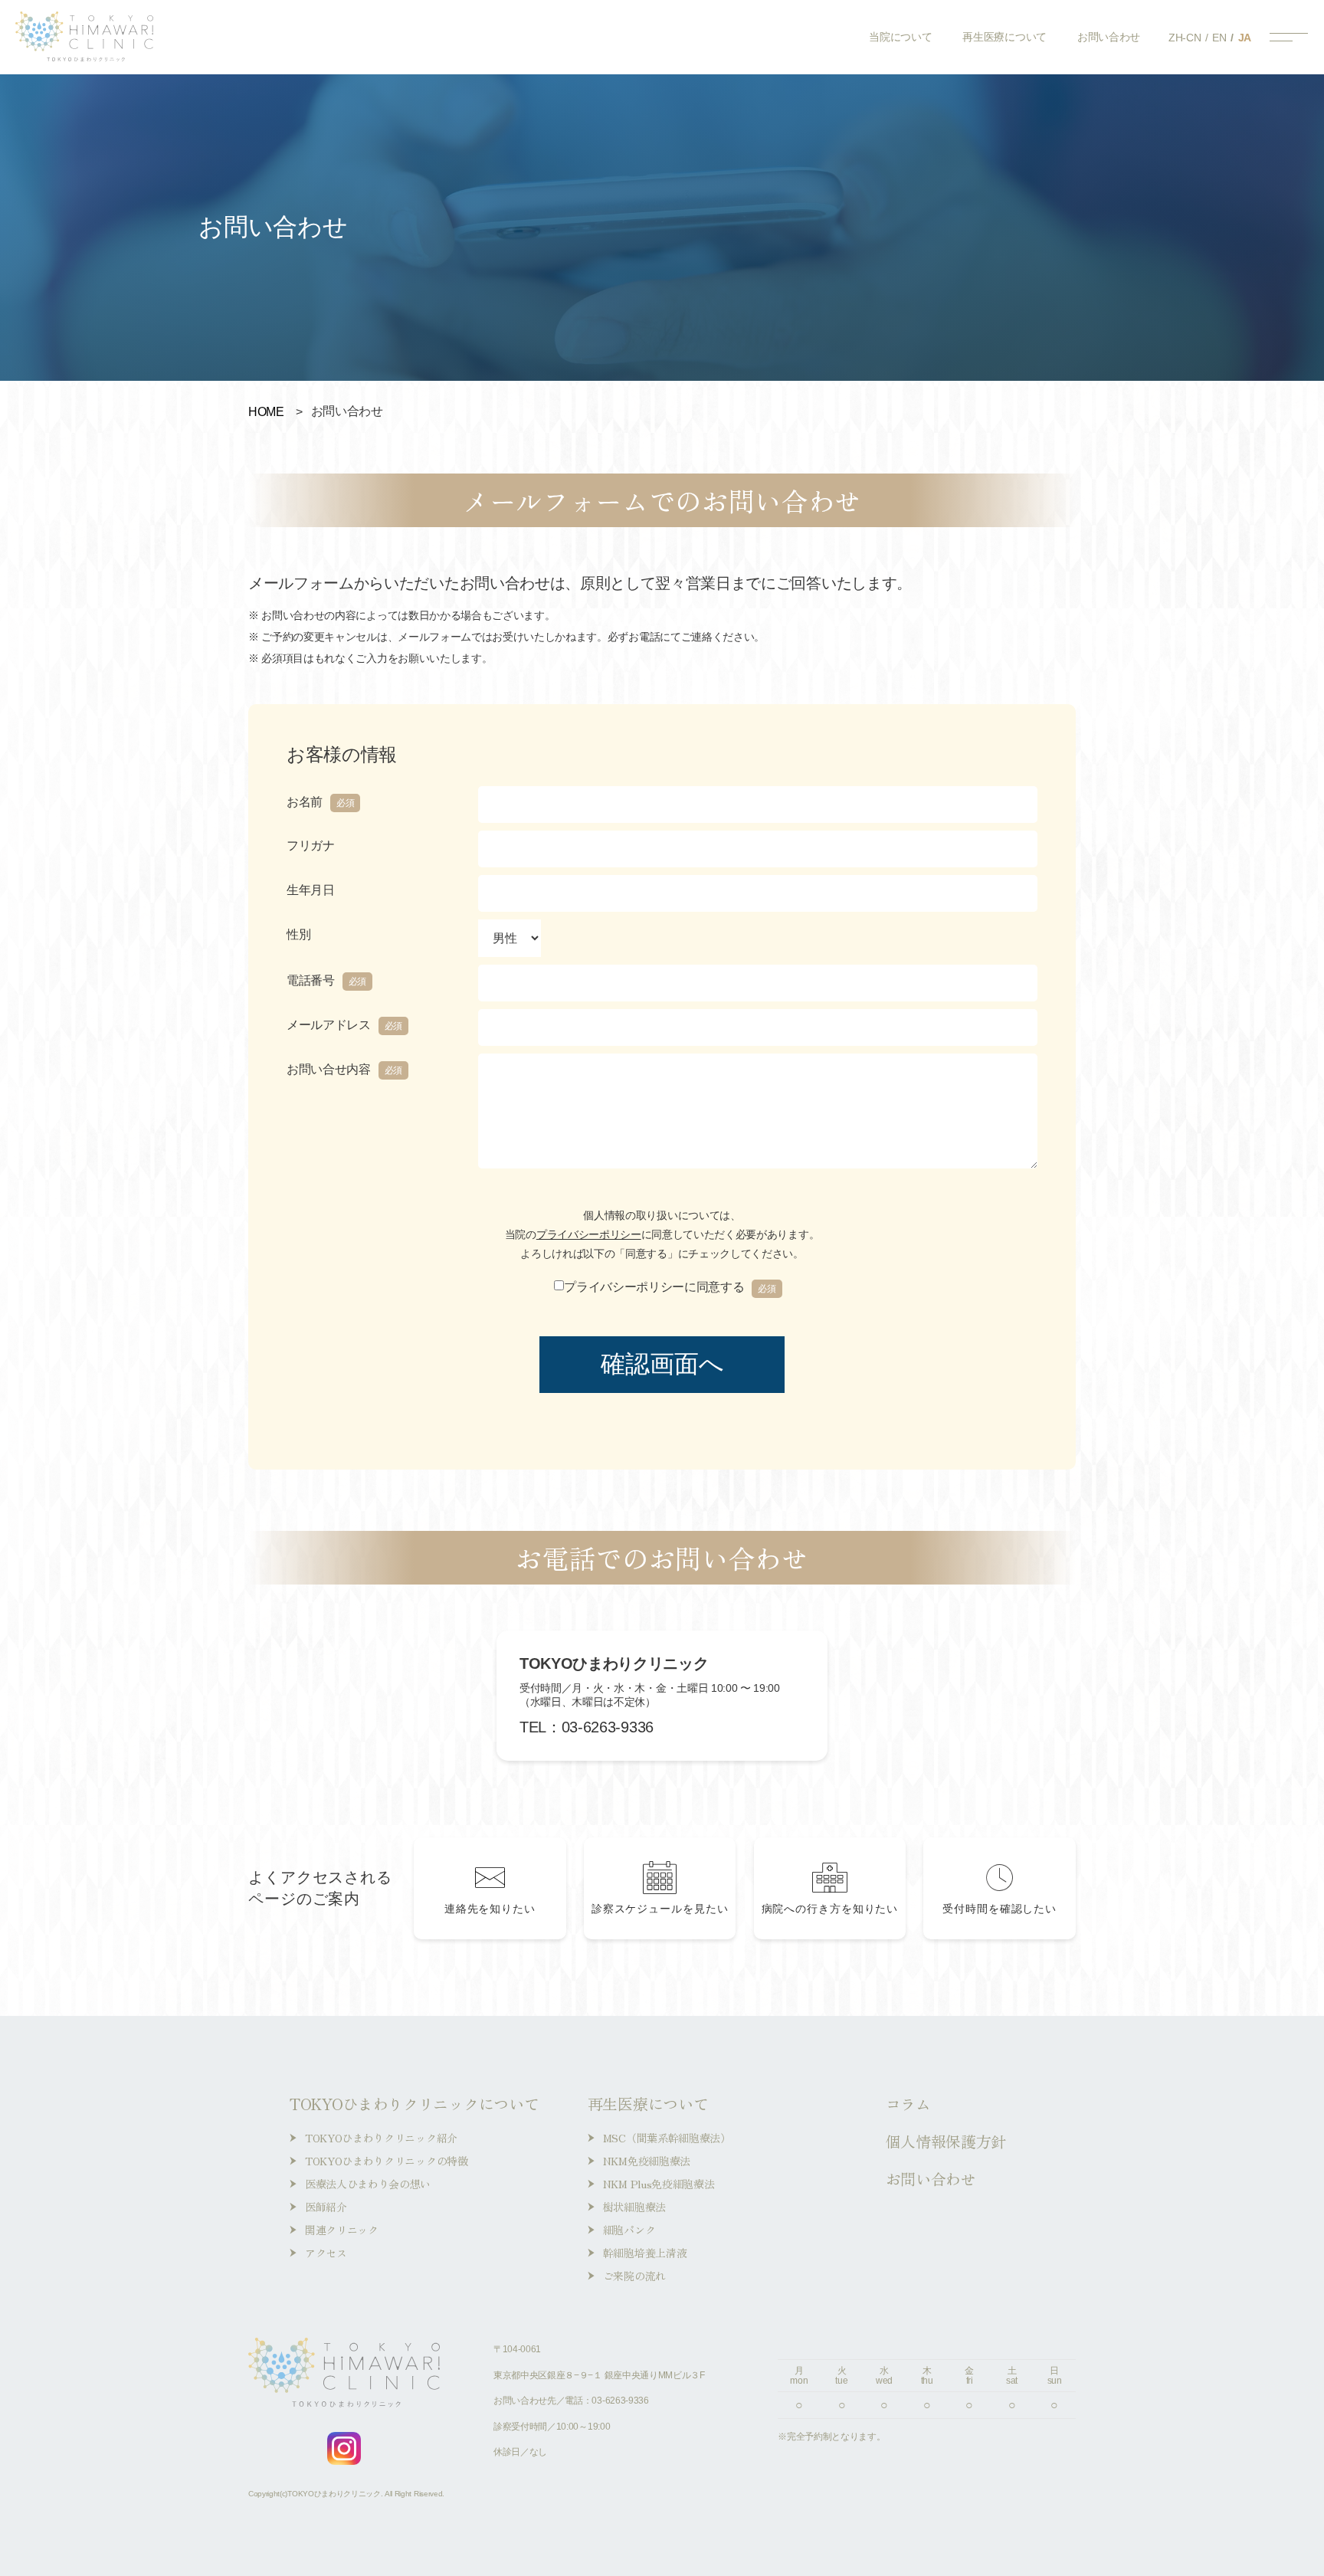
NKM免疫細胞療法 (647, 2161)
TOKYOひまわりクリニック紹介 (381, 2138)
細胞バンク (629, 2230)
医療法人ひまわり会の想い (368, 2184)
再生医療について (1004, 37)
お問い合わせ (1109, 37)
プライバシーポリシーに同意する (670, 1287)
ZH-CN (1185, 38)
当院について (900, 37)
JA (1245, 38)
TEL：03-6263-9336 (587, 1727)
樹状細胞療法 (634, 2207)
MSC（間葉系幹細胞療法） (667, 2138)
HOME (266, 412)
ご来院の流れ (634, 2276)
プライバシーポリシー (589, 1234)
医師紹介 (326, 2207)
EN (1219, 38)
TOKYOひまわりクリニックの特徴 (387, 2161)
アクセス (326, 2253)
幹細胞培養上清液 (645, 2253)
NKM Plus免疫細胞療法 (659, 2184)
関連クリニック (342, 2230)
